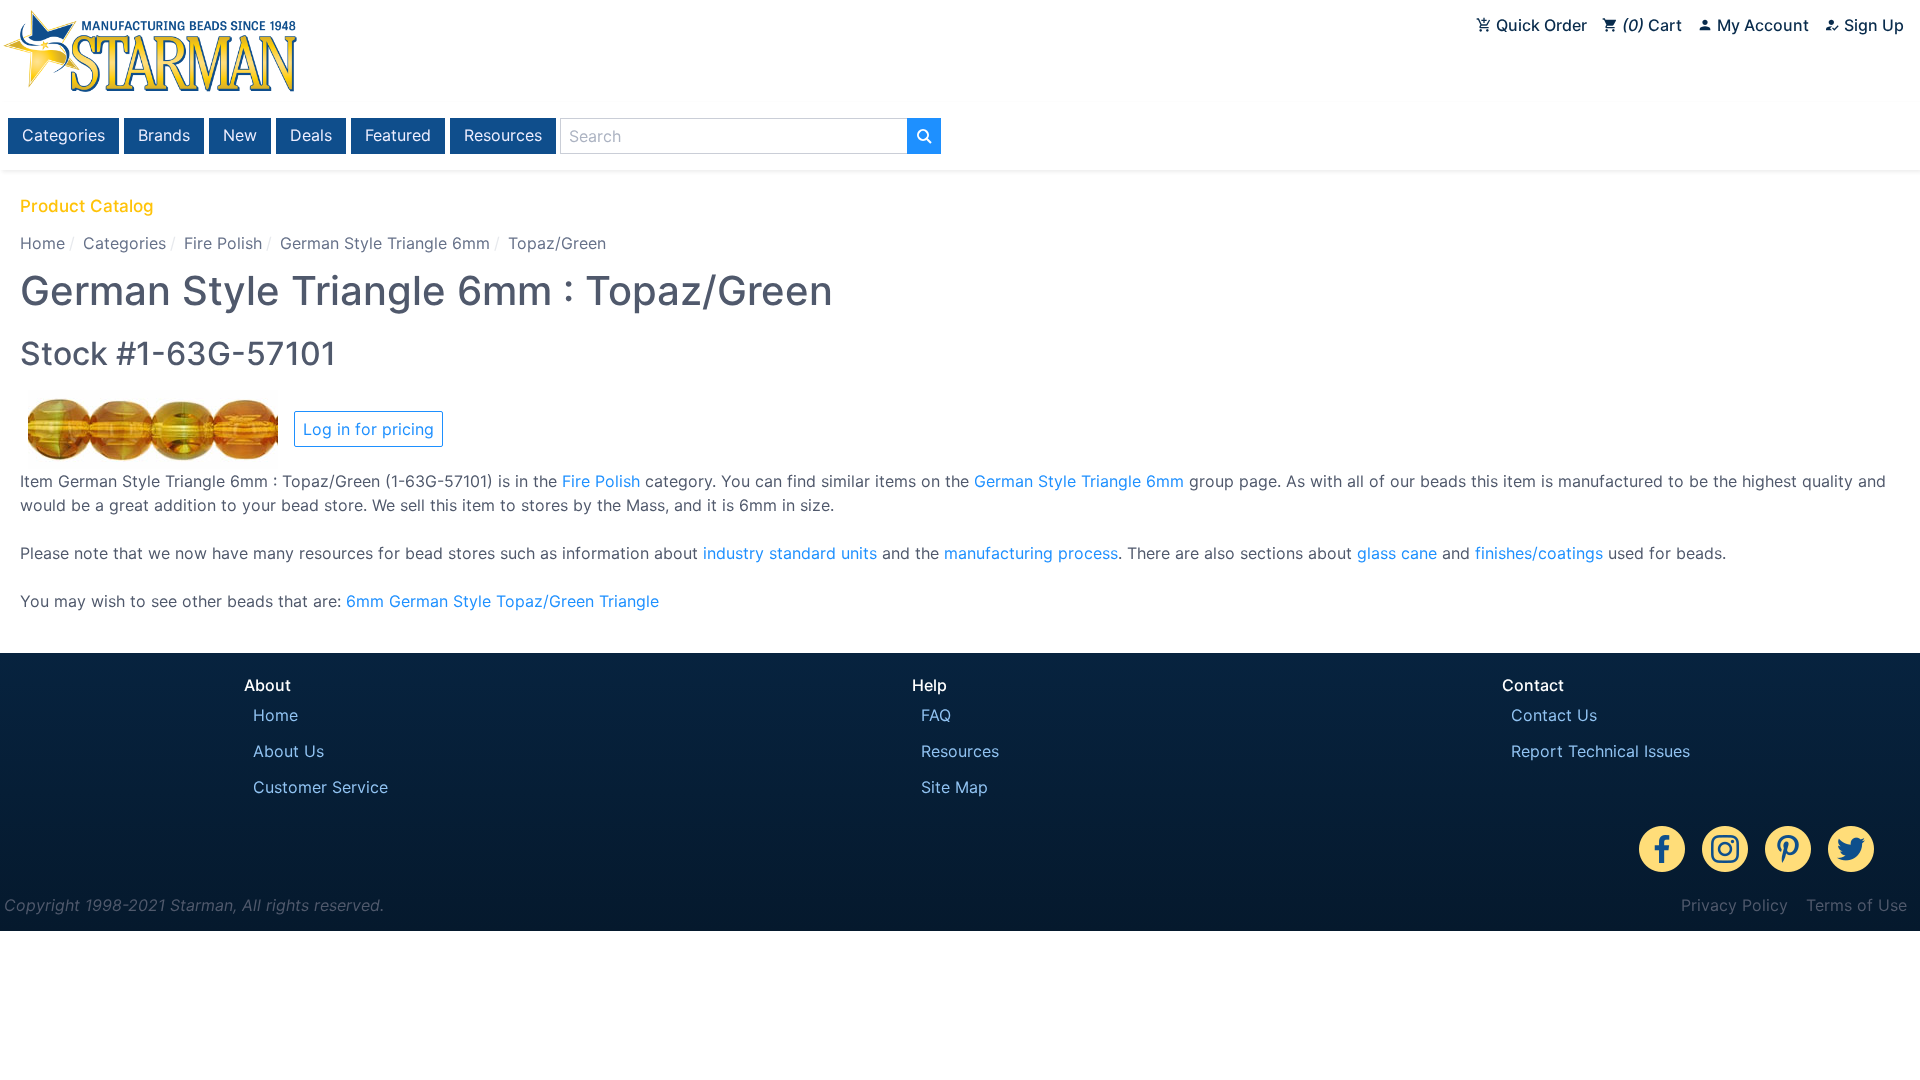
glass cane (1397, 553)
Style (472, 601)
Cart (1655, 25)
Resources (503, 135)
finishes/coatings (1539, 553)
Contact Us (1554, 715)
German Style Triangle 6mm (385, 243)
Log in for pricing (368, 429)
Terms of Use (1856, 905)
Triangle (629, 601)
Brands (164, 135)
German (418, 601)
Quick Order (1539, 25)
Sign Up (1872, 25)
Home (42, 243)
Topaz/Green (545, 601)
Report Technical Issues (1600, 751)
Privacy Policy (1734, 905)
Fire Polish (223, 243)
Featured (398, 135)
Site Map (954, 787)
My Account (1761, 25)
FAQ (936, 715)
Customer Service (320, 787)
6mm (365, 601)
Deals (311, 135)
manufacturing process (1031, 553)
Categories (63, 135)
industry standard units (790, 553)
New (240, 135)
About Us (288, 751)
